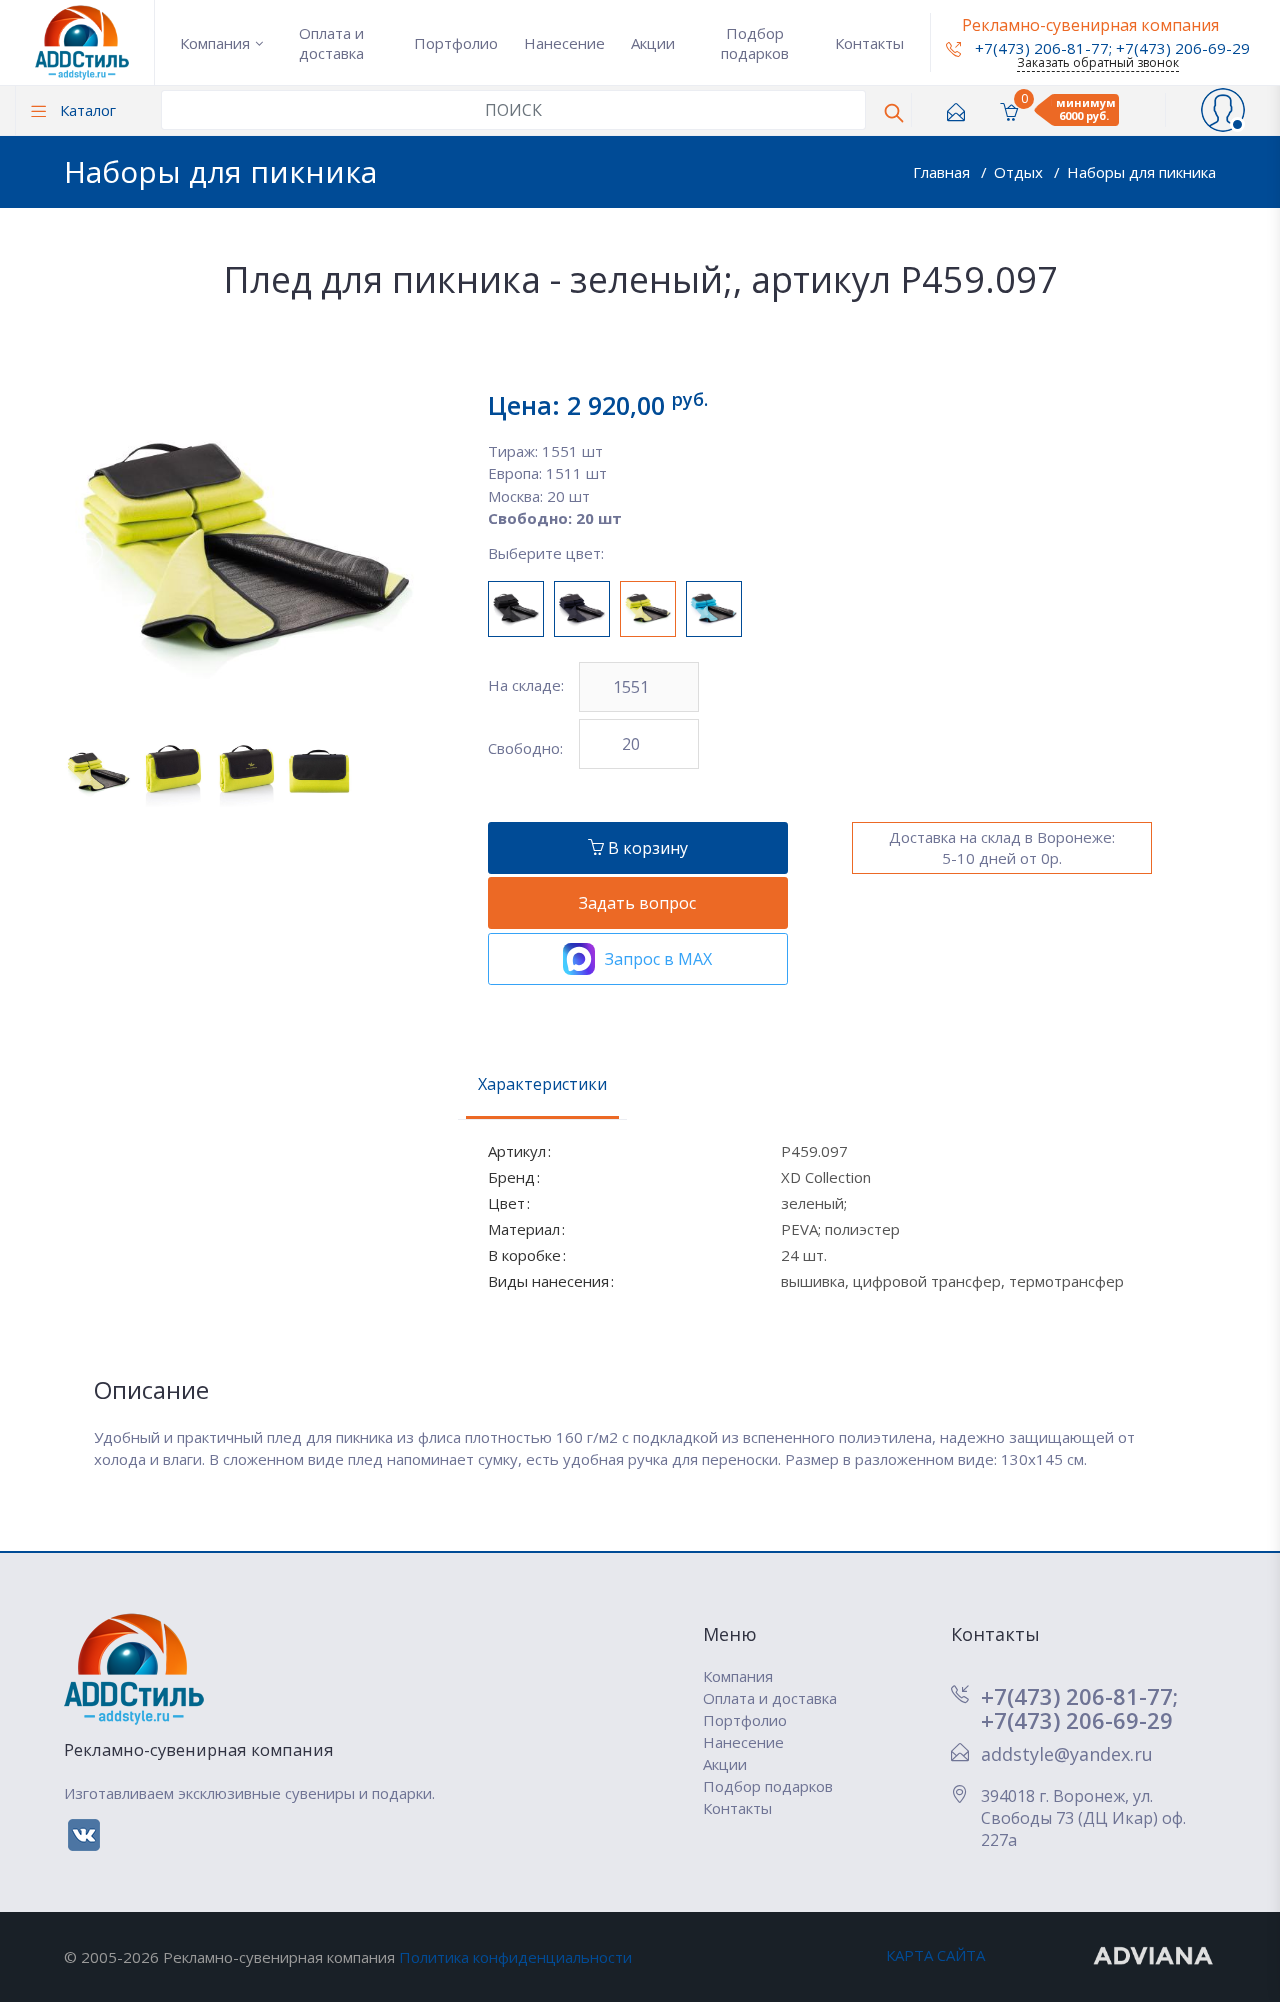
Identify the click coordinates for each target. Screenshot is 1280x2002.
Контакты (869, 43)
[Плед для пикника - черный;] (516, 609)
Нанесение (564, 43)
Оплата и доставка (331, 43)
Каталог (86, 110)
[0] (1009, 110)
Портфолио (456, 43)
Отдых (1020, 172)
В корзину (646, 848)
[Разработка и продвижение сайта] (1154, 1955)
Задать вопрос (637, 903)
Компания (215, 43)
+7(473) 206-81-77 (1040, 48)
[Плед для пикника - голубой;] (714, 609)
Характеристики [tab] (542, 1084)
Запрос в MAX (658, 959)
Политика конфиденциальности (515, 1957)
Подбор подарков (755, 43)
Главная (943, 172)
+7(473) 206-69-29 (1183, 48)
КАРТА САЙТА (935, 1955)
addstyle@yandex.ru (1067, 1754)
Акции (653, 43)
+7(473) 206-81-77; (1079, 1696)
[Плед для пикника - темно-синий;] (582, 609)
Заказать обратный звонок (1098, 62)
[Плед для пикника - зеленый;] (648, 609)
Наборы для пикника (1141, 172)
